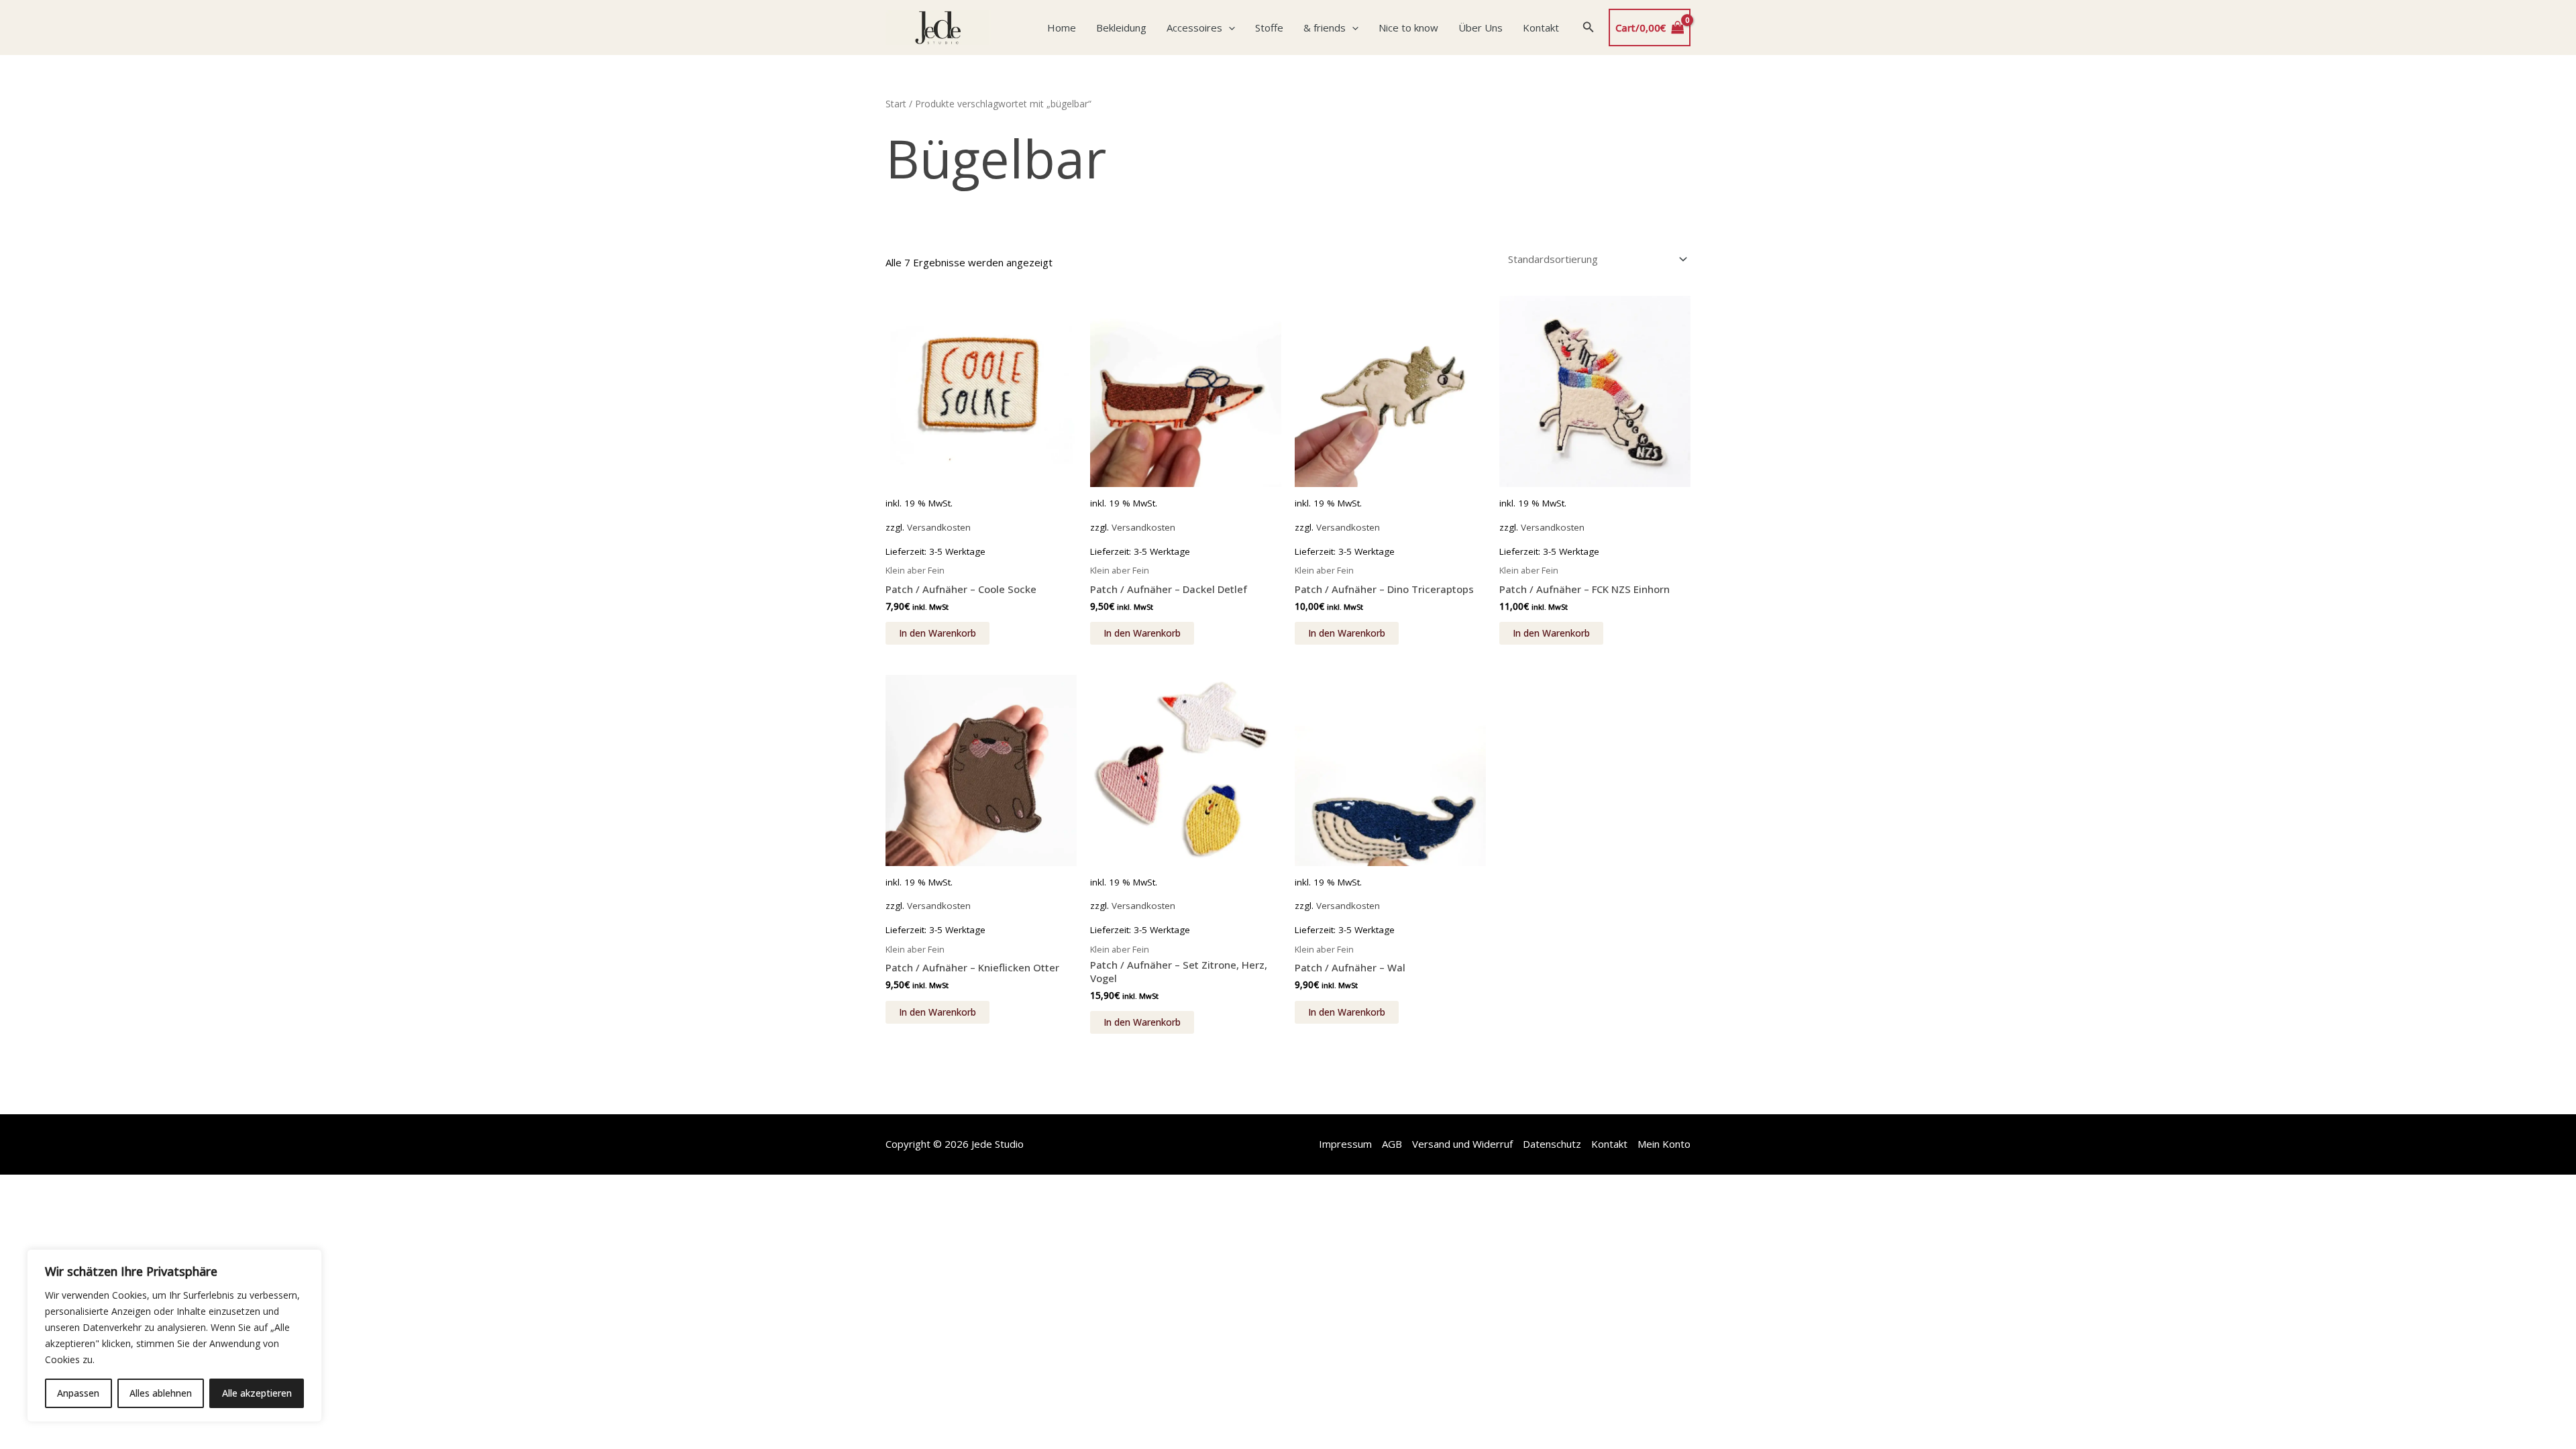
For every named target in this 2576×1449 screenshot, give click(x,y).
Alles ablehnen (161, 1393)
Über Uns (1481, 28)
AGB (1392, 1144)
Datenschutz (1552, 1144)
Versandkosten (939, 527)
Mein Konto (1664, 1144)
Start (896, 104)
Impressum (1345, 1144)
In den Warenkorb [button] (937, 633)
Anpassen (78, 1393)
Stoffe (1269, 28)
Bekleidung (1121, 28)
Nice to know (1408, 28)
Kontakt (1541, 28)
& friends (1325, 28)
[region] (174, 1336)
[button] (1229, 28)
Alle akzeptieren (257, 1393)
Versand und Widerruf (1462, 1144)
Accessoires (1194, 28)
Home (1062, 28)
